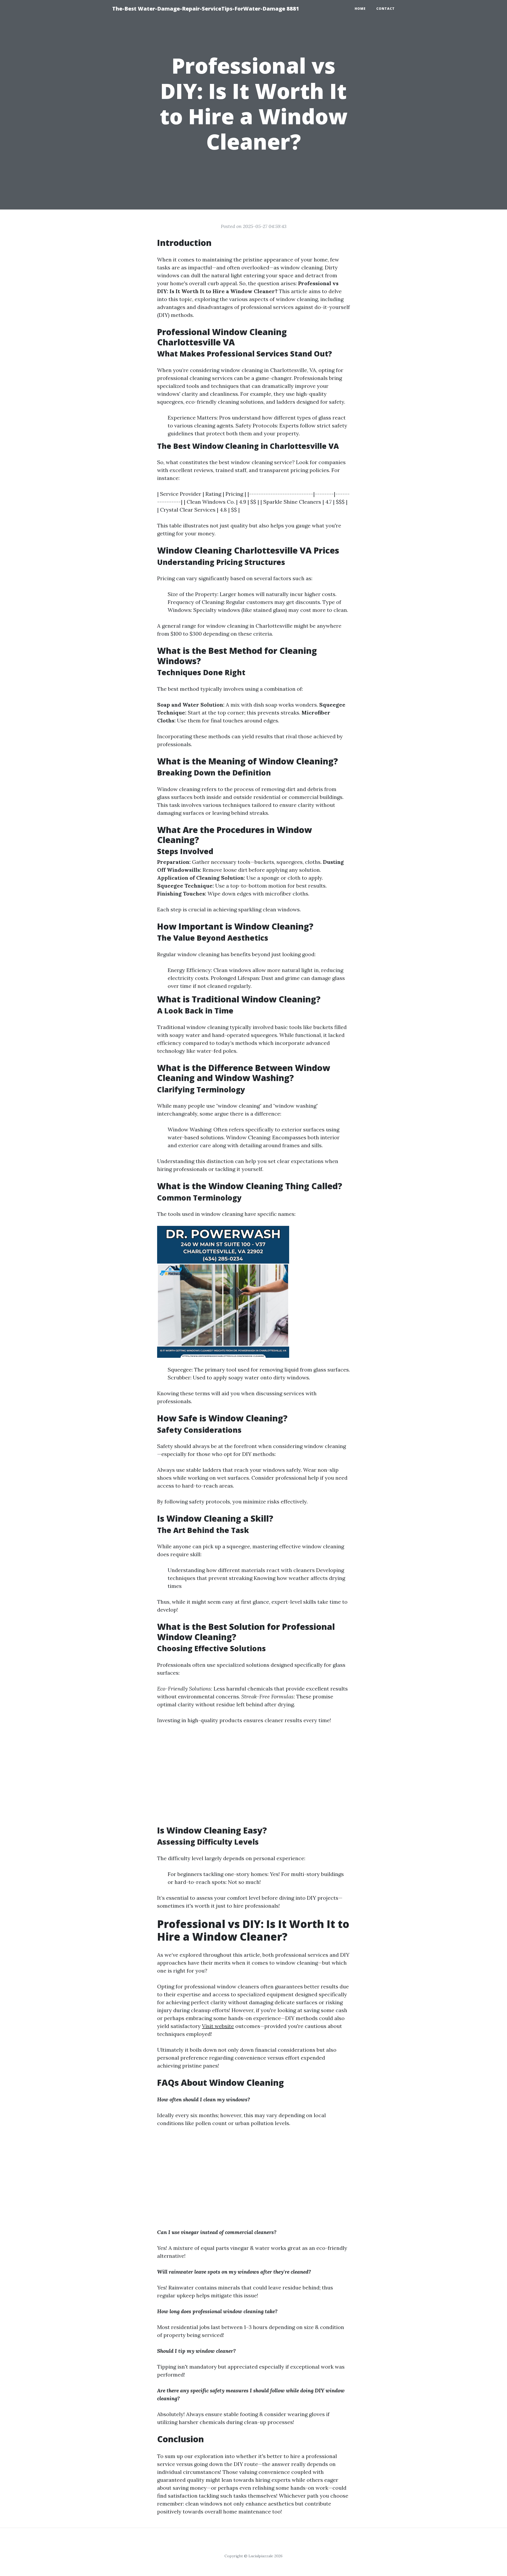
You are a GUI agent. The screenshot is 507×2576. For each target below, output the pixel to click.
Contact (386, 9)
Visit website (218, 2026)
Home (360, 9)
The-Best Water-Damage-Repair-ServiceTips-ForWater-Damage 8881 (206, 9)
